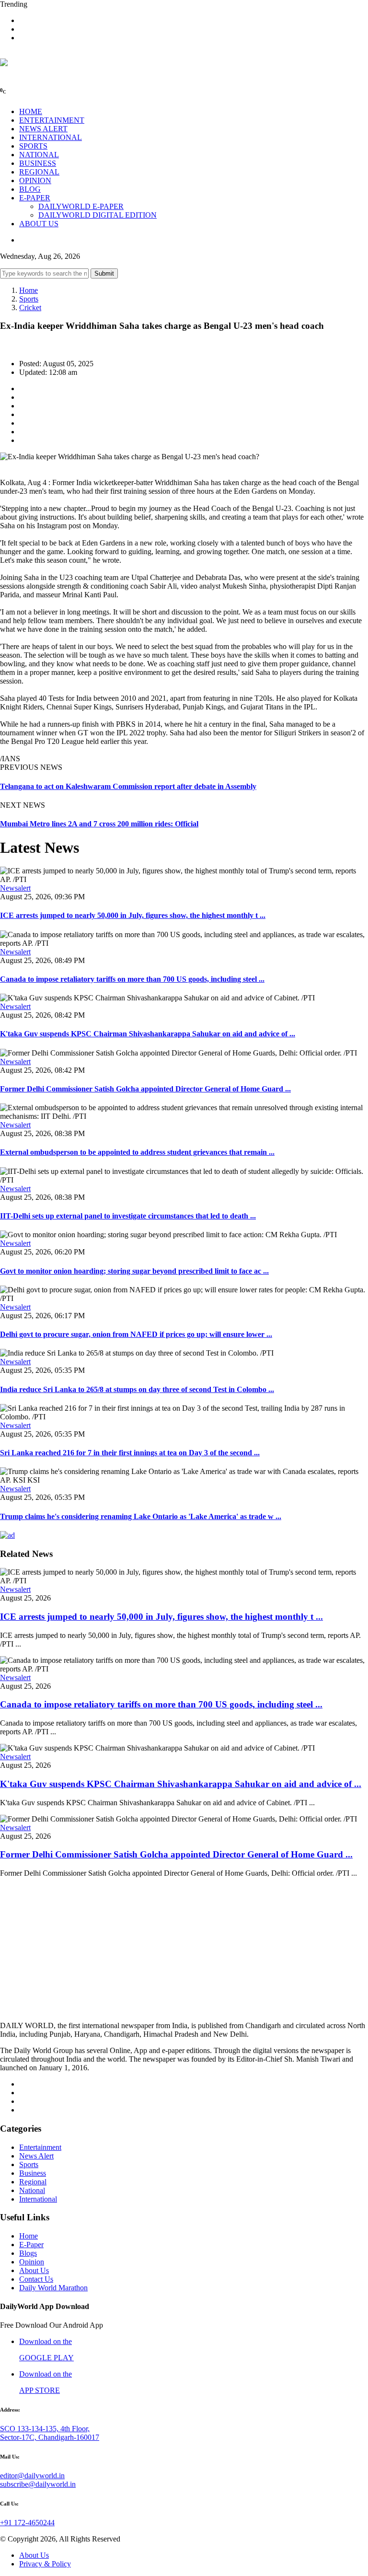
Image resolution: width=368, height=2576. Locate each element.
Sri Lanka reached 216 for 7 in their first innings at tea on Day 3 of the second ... (130, 1453)
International (38, 2199)
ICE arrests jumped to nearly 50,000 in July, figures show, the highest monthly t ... (133, 915)
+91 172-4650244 (27, 2523)
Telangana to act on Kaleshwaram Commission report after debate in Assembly (128, 786)
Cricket (30, 307)
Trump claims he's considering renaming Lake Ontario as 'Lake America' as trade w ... (141, 1516)
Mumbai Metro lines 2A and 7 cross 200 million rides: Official (99, 824)
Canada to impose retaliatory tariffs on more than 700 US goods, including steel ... (132, 979)
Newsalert (15, 888)
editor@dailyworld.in (32, 2476)
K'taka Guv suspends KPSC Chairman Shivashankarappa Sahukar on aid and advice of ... (148, 1034)
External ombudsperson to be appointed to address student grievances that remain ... (137, 1152)
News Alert (36, 2156)
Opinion (32, 2262)
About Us (34, 2270)
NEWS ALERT (43, 129)
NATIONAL (39, 155)
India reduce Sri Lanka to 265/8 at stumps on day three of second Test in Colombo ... (137, 1389)
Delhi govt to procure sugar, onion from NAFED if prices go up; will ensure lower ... (136, 1334)
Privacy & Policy (45, 2564)
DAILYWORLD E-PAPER (81, 206)
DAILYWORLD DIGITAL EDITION (98, 215)
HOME (31, 111)
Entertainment (40, 2147)
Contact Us (36, 2279)
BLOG (30, 189)
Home (29, 290)
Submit (104, 273)
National (32, 2190)
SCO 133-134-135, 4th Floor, (45, 2429)
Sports (29, 299)
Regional (33, 2182)
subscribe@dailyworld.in (38, 2484)
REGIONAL (39, 172)
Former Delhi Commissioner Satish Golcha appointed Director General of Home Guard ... (145, 1089)
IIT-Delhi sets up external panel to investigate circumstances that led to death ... (128, 1216)
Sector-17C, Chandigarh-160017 (50, 2437)
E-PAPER (35, 198)
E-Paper (31, 2245)
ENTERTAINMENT (52, 120)
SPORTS (33, 146)
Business (33, 2173)
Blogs (28, 2253)
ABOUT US (39, 224)
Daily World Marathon (53, 2288)
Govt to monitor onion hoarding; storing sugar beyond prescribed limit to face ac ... (134, 1271)
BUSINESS (38, 163)
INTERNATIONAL (51, 137)
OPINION (35, 180)
